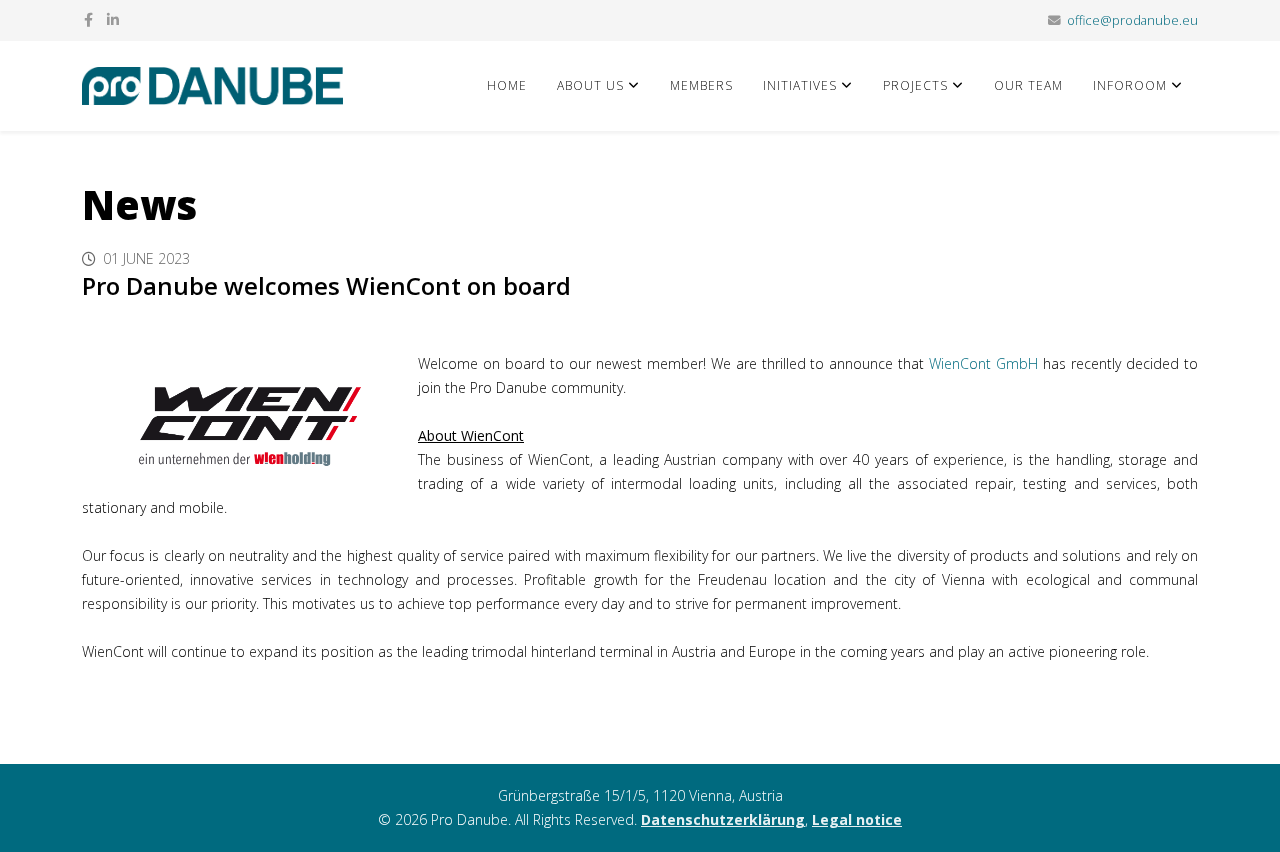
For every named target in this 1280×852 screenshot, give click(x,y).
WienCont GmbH (983, 363)
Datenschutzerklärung (723, 819)
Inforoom (1130, 85)
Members (701, 85)
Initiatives (800, 85)
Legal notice (857, 819)
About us (590, 85)
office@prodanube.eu (1132, 20)
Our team (1028, 85)
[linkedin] (113, 19)
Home (507, 85)
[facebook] (88, 19)
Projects (915, 85)
